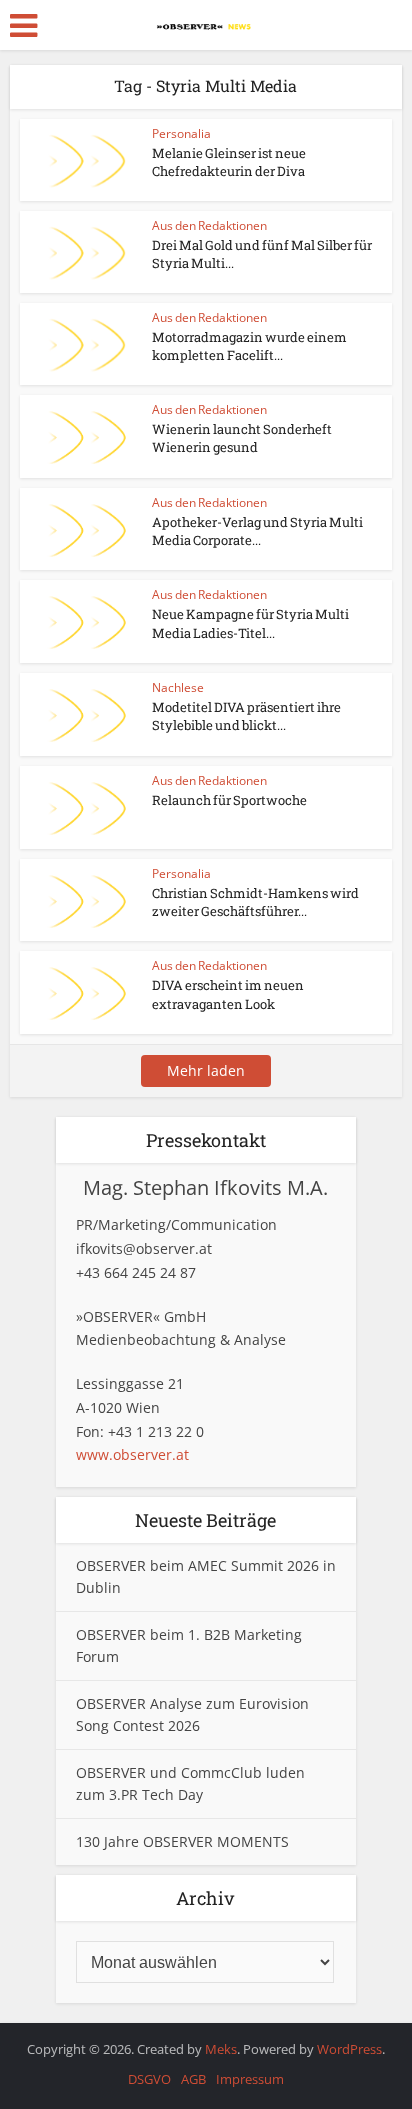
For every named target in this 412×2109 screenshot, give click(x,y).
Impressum (250, 2079)
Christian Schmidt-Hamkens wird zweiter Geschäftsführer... (255, 902)
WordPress (349, 2049)
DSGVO (149, 2079)
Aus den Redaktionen (209, 225)
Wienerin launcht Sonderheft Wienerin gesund (242, 438)
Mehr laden (206, 1070)
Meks (221, 2049)
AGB (193, 2079)
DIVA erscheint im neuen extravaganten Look (228, 994)
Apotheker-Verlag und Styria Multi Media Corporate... (257, 531)
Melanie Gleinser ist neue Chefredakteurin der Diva (229, 162)
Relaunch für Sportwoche (229, 800)
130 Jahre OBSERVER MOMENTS (182, 1841)
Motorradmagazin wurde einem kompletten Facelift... (249, 346)
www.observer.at (132, 1454)
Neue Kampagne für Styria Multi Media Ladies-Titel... (250, 623)
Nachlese (178, 687)
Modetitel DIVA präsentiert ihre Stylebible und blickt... (246, 716)
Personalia (181, 133)
